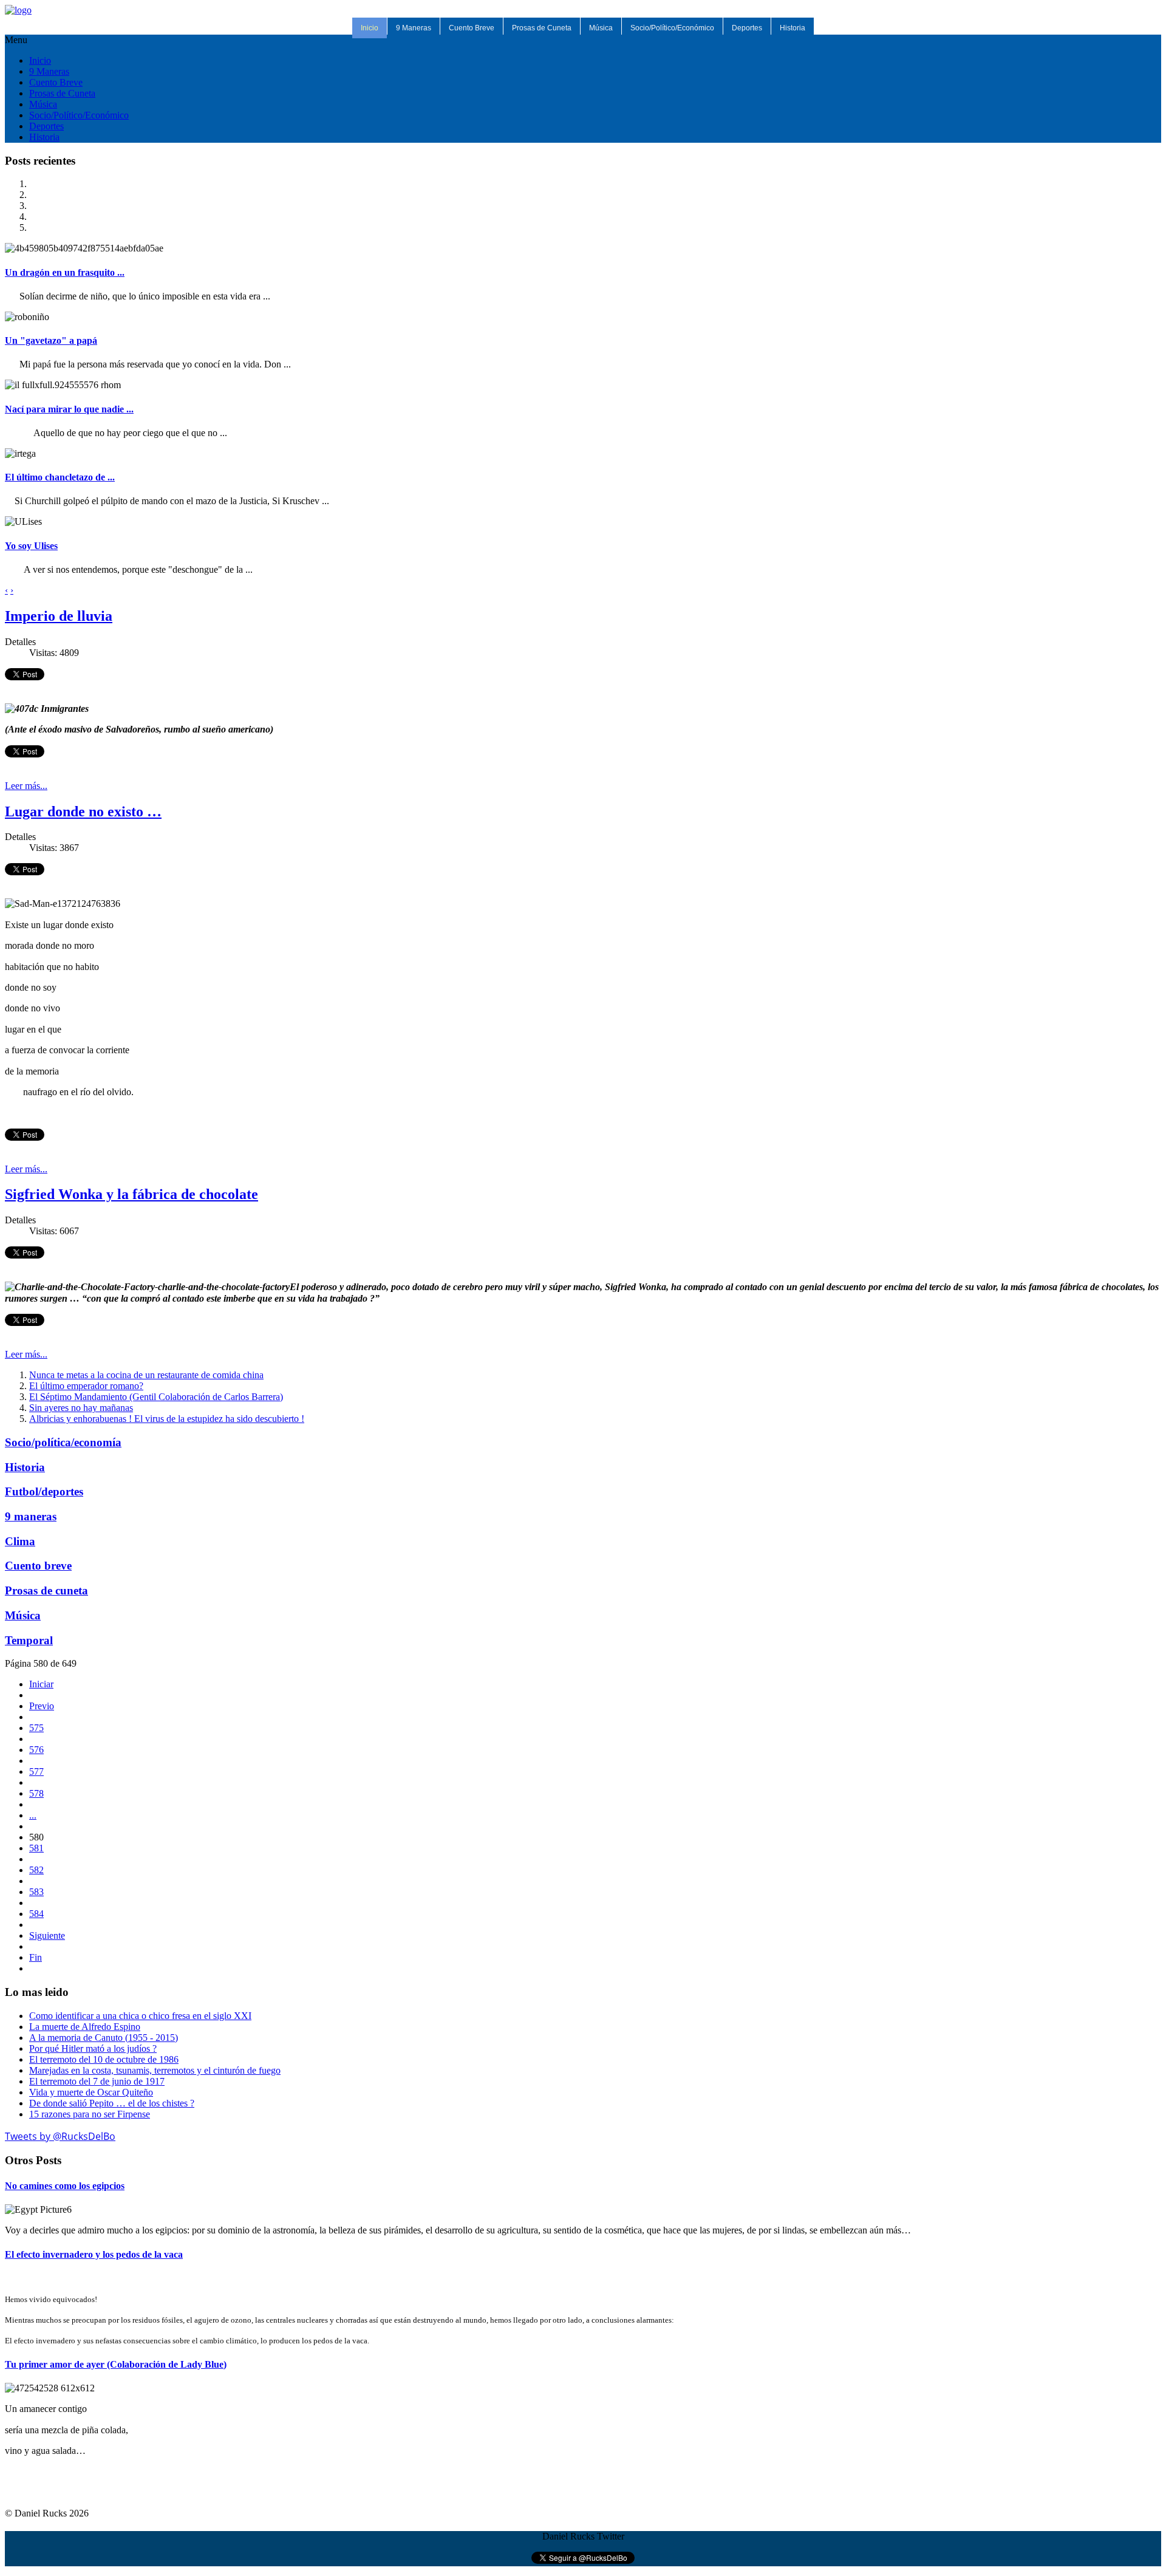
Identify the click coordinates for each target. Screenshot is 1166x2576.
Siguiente (47, 1935)
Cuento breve (38, 1566)
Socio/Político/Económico (672, 28)
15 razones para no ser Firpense (90, 2114)
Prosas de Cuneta (542, 28)
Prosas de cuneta (46, 1590)
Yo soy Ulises (31, 546)
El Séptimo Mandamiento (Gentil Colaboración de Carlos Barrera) (156, 1397)
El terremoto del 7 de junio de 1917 (97, 2081)
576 (36, 1750)
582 (36, 1870)
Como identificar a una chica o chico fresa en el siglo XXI (140, 2016)
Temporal (29, 1640)
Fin (36, 1957)
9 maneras (31, 1516)
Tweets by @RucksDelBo (60, 2136)
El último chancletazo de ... (60, 477)
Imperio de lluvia (59, 616)
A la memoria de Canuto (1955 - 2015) (104, 2038)
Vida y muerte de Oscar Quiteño (91, 2092)
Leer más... (26, 786)
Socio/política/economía (63, 1442)
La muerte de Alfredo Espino (85, 2027)
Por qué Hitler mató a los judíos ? (93, 2048)
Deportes (747, 28)
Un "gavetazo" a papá (51, 340)
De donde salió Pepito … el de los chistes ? (112, 2103)
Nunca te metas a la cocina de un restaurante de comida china (146, 1375)
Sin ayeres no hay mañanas (81, 1408)
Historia (793, 28)
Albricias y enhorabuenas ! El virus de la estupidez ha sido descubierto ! (167, 1419)
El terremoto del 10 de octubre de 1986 (104, 2059)
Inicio (370, 28)
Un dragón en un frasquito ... (65, 272)
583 (36, 1892)
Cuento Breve (472, 28)
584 (36, 1914)
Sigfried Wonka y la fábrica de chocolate (131, 1194)
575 (36, 1728)
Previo (42, 1706)
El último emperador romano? (86, 1386)
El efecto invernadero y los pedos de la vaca (94, 2254)
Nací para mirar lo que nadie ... (69, 409)
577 (36, 1771)
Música (601, 28)
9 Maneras (414, 28)
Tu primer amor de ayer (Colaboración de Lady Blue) (116, 2364)
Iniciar (41, 1684)
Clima (20, 1541)
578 (36, 1793)
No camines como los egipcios (65, 2186)
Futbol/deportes (44, 1491)
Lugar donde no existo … (83, 811)
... (33, 1815)
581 (36, 1848)
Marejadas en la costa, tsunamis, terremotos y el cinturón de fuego (155, 2070)
